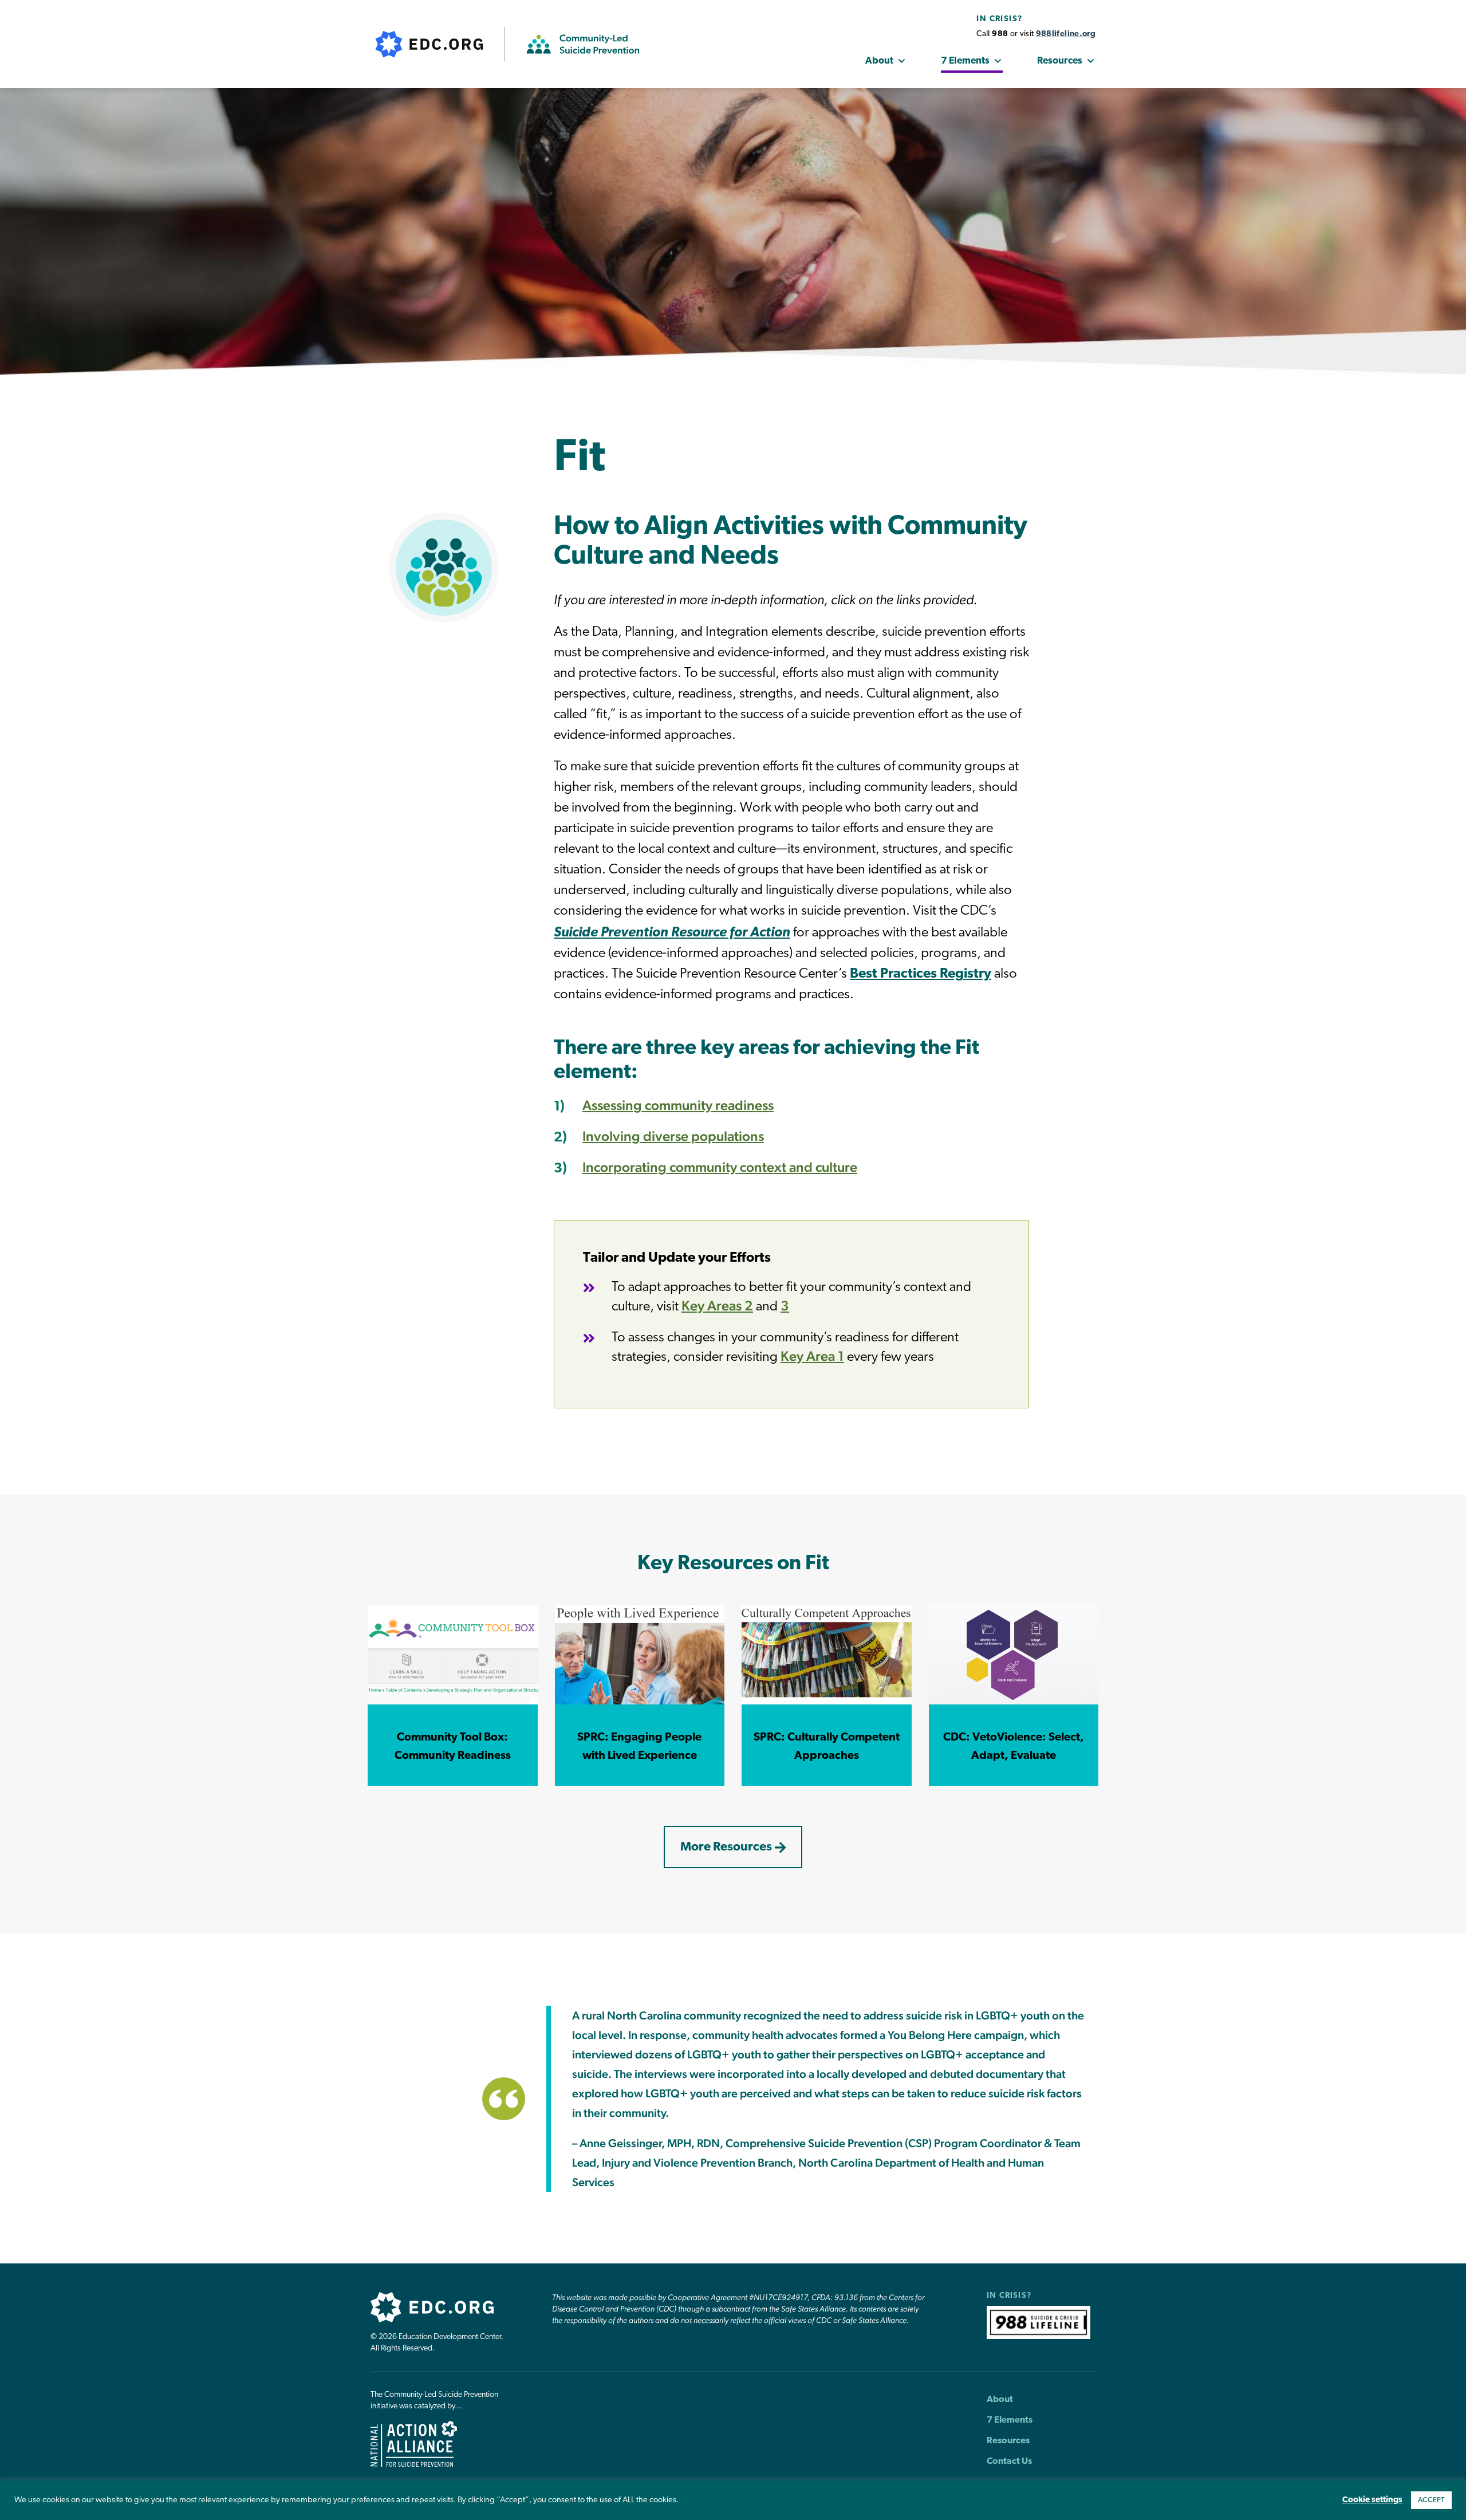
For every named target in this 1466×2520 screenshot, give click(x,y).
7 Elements (965, 61)
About (879, 61)
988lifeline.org (1066, 34)
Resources (1060, 61)
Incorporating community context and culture (720, 1167)
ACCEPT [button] (1431, 2500)
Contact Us (1009, 2462)
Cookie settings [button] (1372, 2500)
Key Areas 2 (717, 1306)
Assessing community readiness (678, 1105)
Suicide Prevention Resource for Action (672, 933)
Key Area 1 (812, 1356)
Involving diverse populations (673, 1136)
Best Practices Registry (921, 974)
